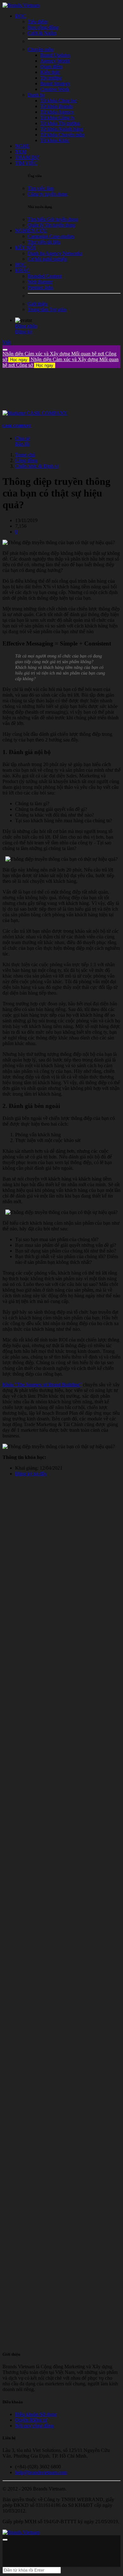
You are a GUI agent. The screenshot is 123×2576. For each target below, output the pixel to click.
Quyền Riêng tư (31, 2420)
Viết (7, 342)
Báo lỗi (22, 444)
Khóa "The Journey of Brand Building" (42, 1385)
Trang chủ (25, 455)
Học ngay (19, 360)
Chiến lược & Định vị (37, 466)
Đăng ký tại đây (31, 1474)
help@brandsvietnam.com (41, 2472)
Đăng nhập (26, 326)
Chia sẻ (23, 438)
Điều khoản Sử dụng (36, 2414)
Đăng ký (24, 332)
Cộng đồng (26, 460)
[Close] (5, 350)
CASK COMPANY (17, 426)
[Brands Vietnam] (21, 5)
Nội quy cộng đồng (35, 2426)
